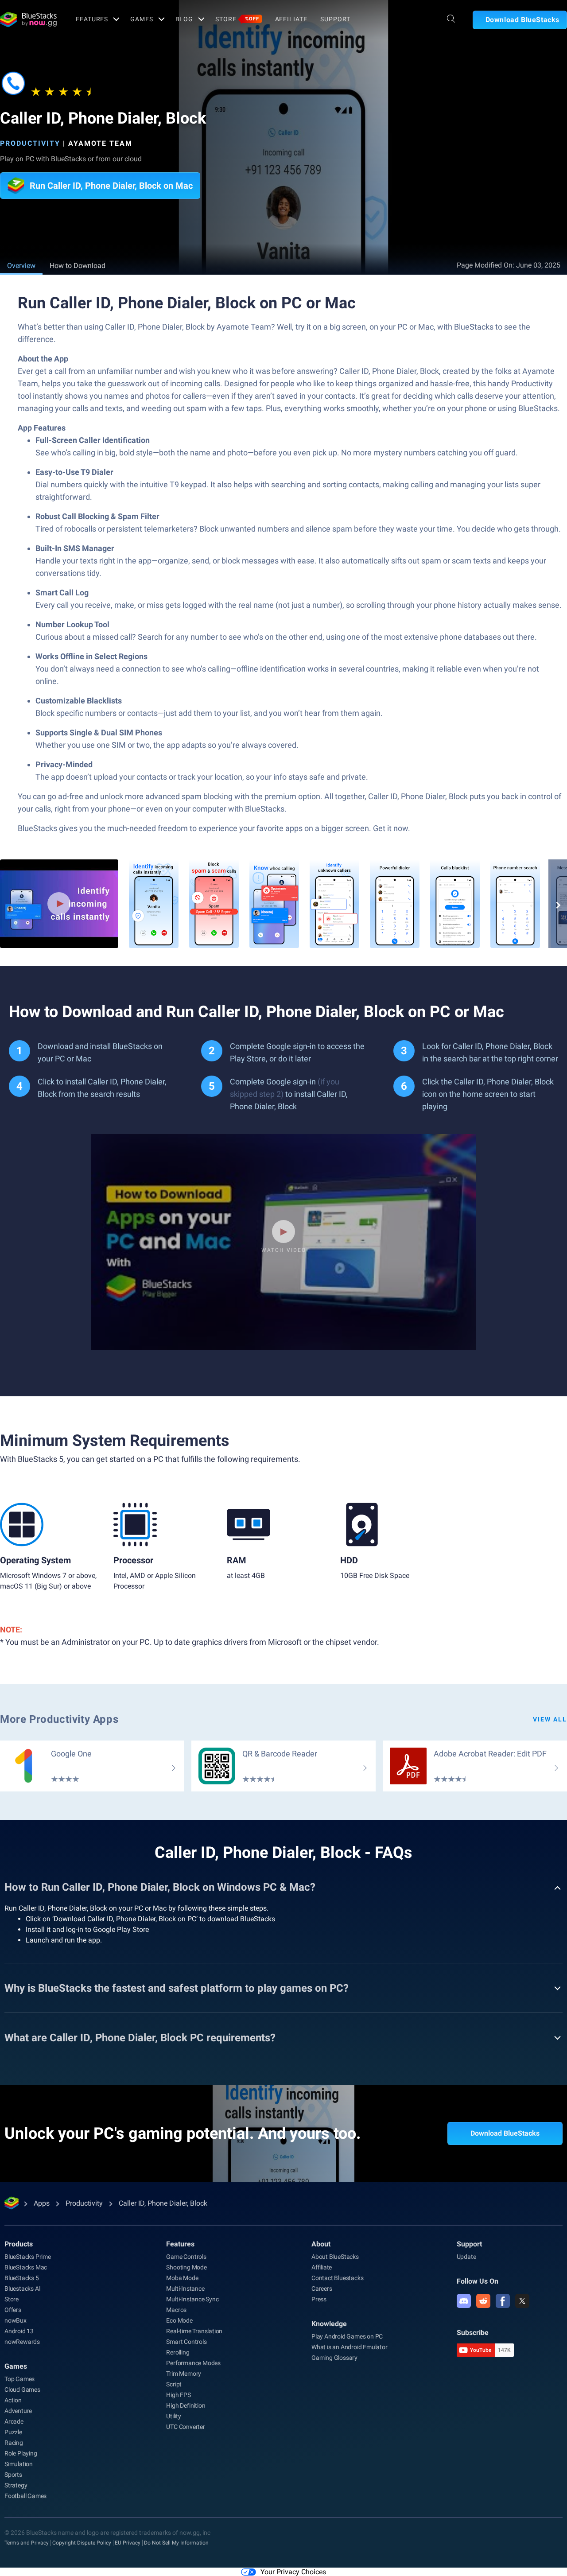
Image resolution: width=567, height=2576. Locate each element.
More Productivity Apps (59, 1719)
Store (237, 19)
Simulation (19, 2464)
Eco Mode (179, 2320)
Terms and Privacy (27, 2543)
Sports (13, 2475)
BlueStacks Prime (28, 2257)
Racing (14, 2443)
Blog (184, 19)
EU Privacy (128, 2543)
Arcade (14, 2421)
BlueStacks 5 (22, 2278)
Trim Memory (184, 2374)
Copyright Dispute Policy (82, 2543)
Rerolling (178, 2352)
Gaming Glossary (334, 2358)
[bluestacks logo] (28, 19)
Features (92, 19)
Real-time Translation (194, 2331)
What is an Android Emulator (350, 2347)
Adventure (18, 2411)
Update (466, 2257)
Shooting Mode (186, 2267)
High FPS (178, 2395)
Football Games (25, 2496)
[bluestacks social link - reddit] (483, 2301)
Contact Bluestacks (337, 2278)
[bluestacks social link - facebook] (503, 2301)
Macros (176, 2310)
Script (174, 2384)
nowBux (16, 2320)
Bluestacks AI (22, 2288)
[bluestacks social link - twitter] (522, 2301)
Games (142, 19)
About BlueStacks (335, 2257)
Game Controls (186, 2257)
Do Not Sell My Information (176, 2543)
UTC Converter (185, 2427)
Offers (13, 2310)
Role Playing (21, 2453)
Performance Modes (193, 2363)
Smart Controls (186, 2342)
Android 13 (19, 2331)
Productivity (30, 143)
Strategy (16, 2485)
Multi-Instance (185, 2288)
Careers (322, 2288)
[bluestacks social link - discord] (464, 2301)
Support (335, 19)
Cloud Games (22, 2390)
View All (550, 1719)
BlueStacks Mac (26, 2267)
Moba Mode (182, 2278)
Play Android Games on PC (347, 2336)
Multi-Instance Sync (192, 2299)
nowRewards (22, 2342)
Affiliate (291, 19)
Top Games (19, 2379)
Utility (174, 2416)
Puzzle (13, 2432)
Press (319, 2299)
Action (13, 2400)
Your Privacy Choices (293, 2572)
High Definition (186, 2405)
